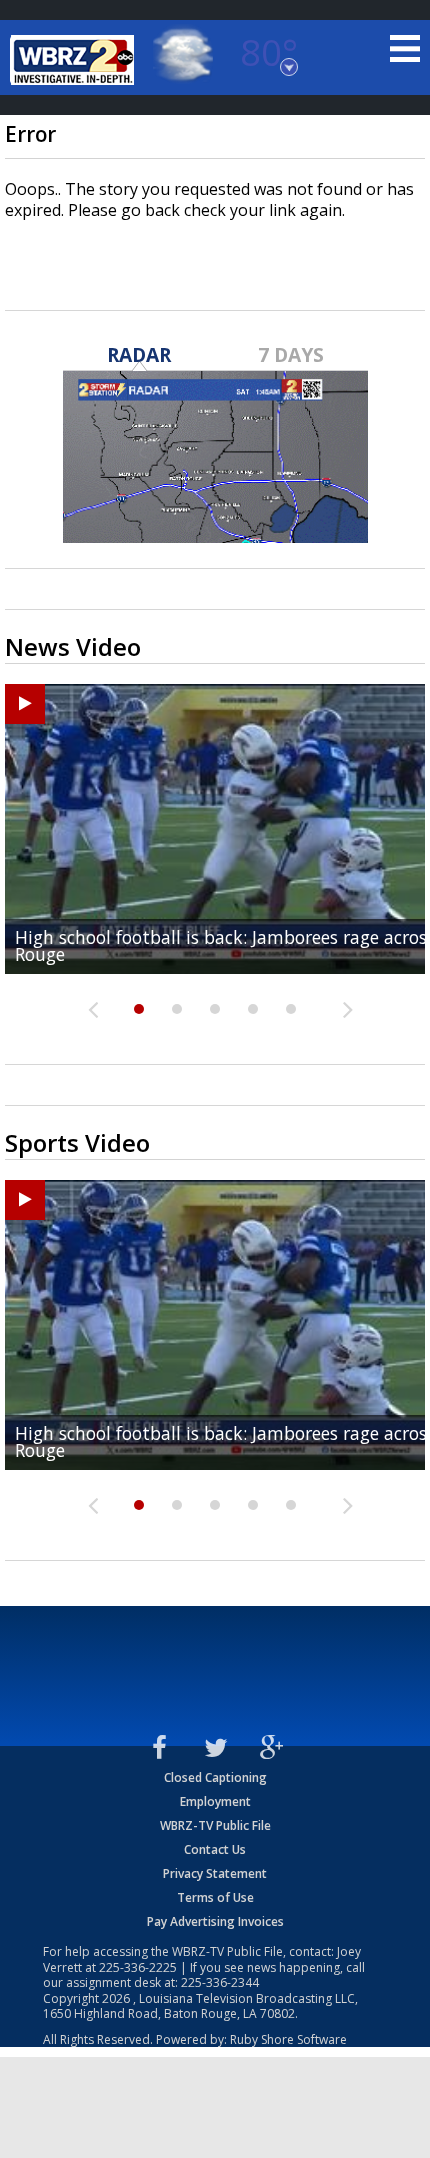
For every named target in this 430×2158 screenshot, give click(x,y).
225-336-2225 (138, 1967)
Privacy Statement (215, 1873)
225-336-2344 (220, 1982)
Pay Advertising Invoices (215, 1921)
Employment (215, 1801)
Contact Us (215, 1849)
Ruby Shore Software (288, 2039)
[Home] (75, 60)
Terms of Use (215, 1897)
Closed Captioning (215, 1777)
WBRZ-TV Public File (215, 1825)
